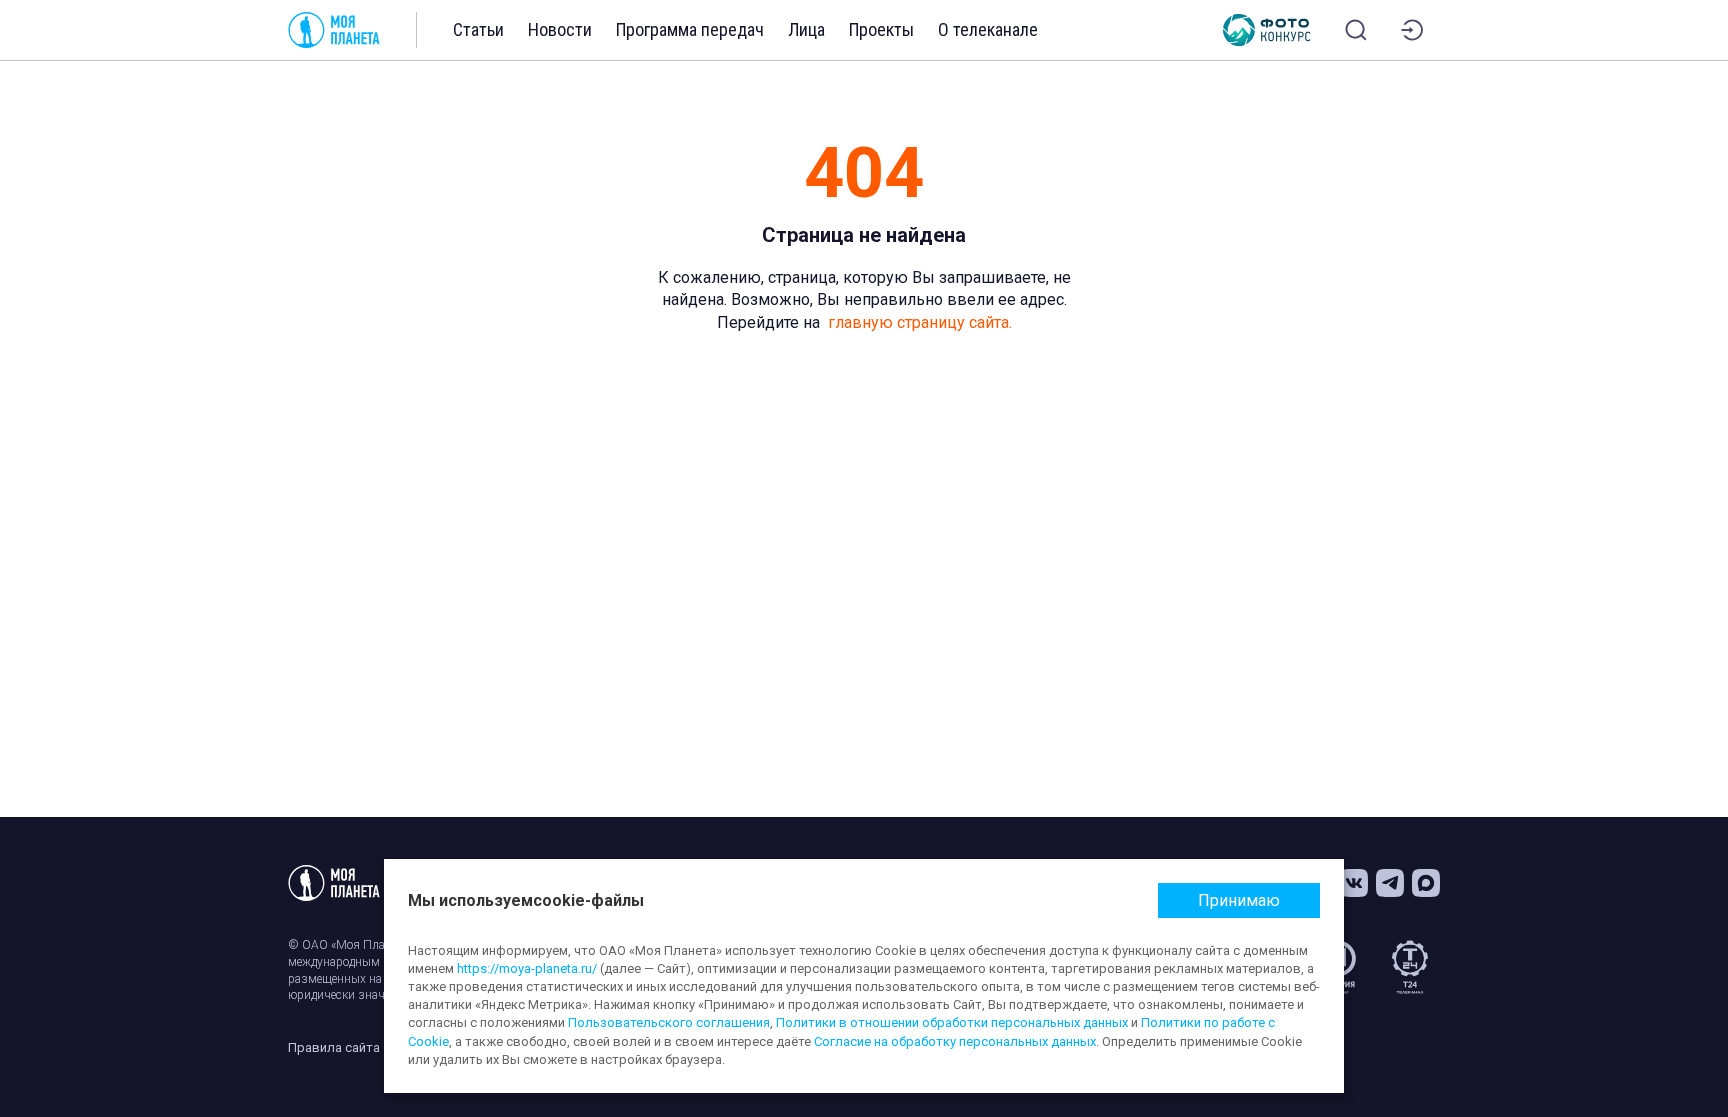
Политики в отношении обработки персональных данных (952, 1022)
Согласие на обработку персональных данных (955, 1041)
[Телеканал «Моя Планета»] (334, 30)
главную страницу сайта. (920, 322)
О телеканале (988, 29)
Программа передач (690, 29)
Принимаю (1239, 900)
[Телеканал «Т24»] (1410, 967)
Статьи (478, 29)
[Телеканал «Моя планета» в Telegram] (1390, 883)
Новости (560, 29)
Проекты (881, 29)
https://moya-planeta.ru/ (527, 968)
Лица (806, 29)
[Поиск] (1356, 30)
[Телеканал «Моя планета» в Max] (1426, 883)
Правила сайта (334, 1047)
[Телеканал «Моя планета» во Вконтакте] (1354, 883)
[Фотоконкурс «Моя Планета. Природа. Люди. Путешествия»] (1267, 30)
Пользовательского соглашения (669, 1022)
